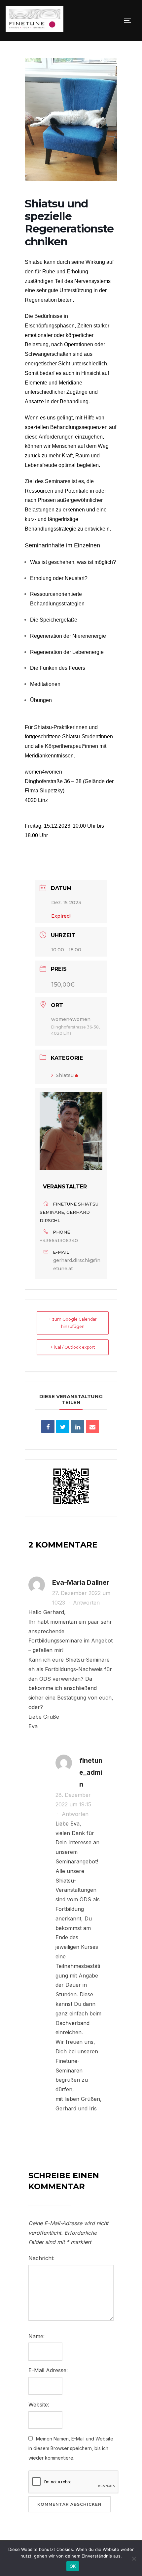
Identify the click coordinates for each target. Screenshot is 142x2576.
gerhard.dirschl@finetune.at (77, 1264)
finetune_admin (91, 1772)
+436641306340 (59, 1241)
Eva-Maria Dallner (81, 1582)
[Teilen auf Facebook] (48, 1426)
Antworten (86, 1603)
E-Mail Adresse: (48, 2370)
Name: (36, 2336)
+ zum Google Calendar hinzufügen (73, 1323)
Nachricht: (41, 2258)
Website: (39, 2405)
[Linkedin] (78, 1426)
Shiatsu (65, 1075)
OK (73, 2566)
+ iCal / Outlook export (73, 1347)
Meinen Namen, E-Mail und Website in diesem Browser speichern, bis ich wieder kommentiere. (71, 2448)
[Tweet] (63, 1426)
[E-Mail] (92, 1426)
